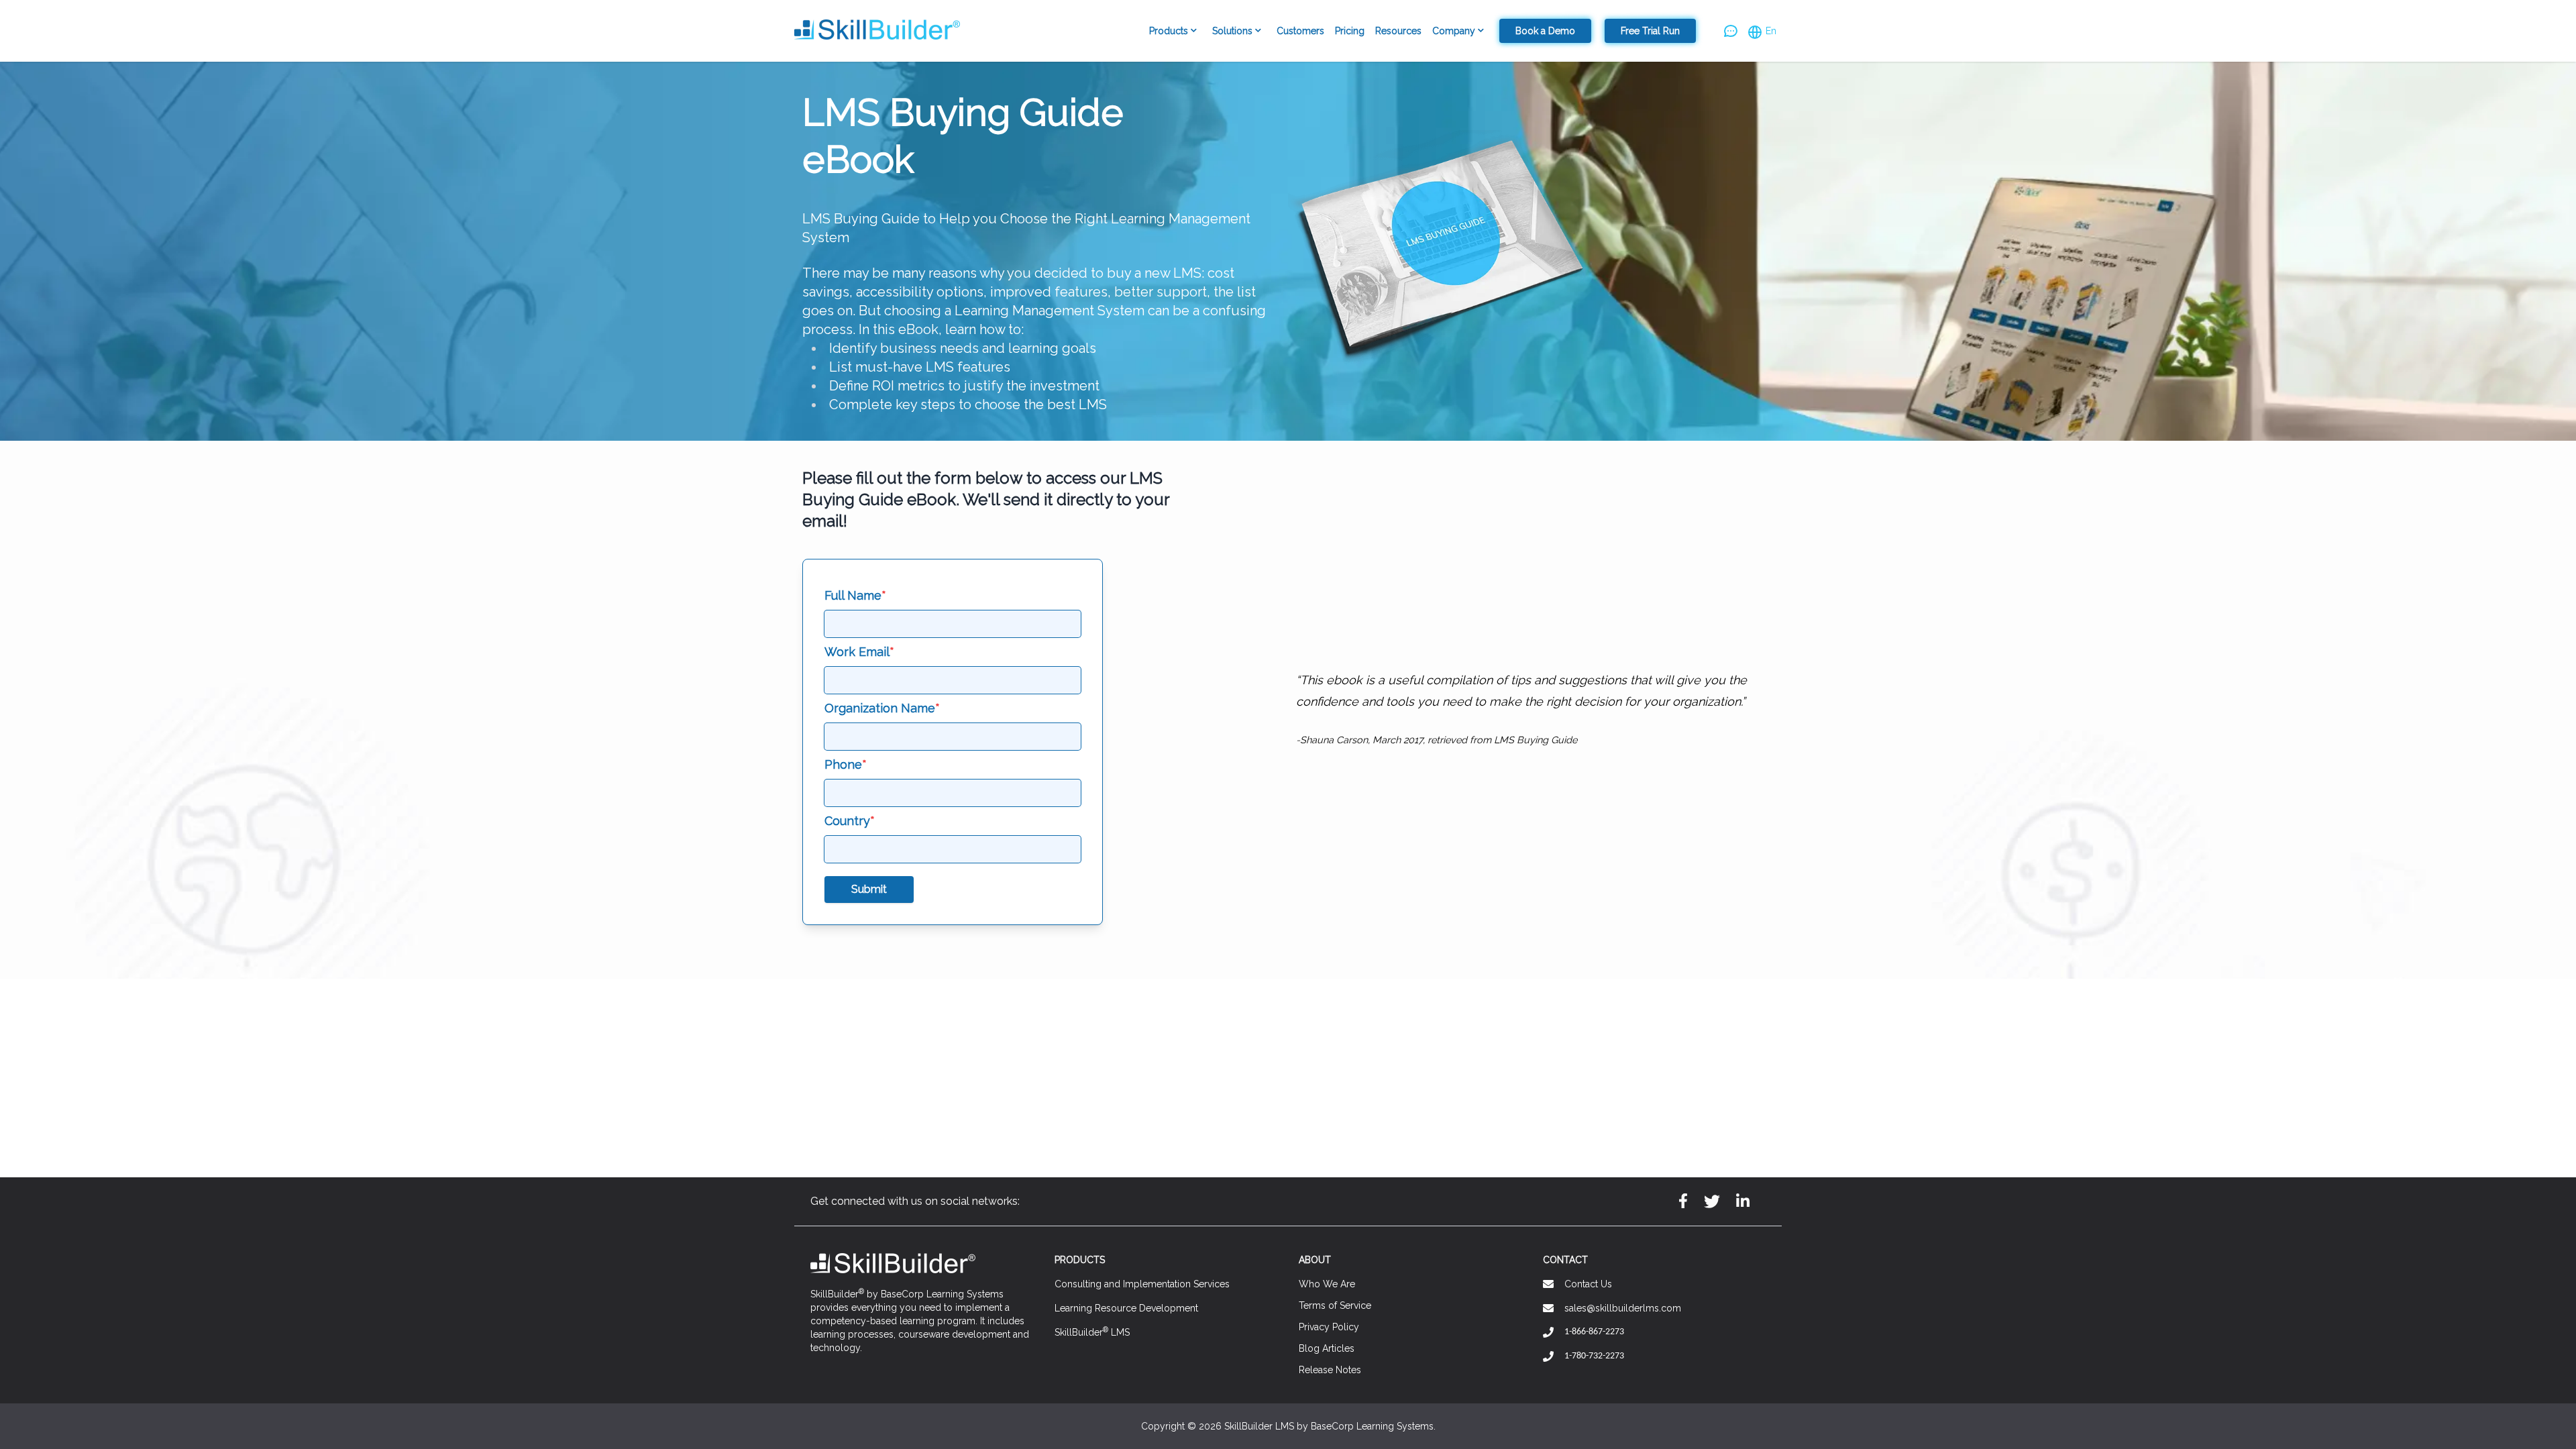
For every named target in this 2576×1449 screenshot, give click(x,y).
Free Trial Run (1650, 31)
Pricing (1350, 31)
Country (850, 821)
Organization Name (882, 708)
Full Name (855, 595)
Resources (1398, 31)
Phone (846, 764)
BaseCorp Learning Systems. (1373, 1426)
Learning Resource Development (1126, 1308)
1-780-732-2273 (1594, 1356)
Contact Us (1588, 1284)
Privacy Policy (1329, 1327)
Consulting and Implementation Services (1142, 1284)
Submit (869, 889)
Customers (1300, 31)
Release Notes (1330, 1370)
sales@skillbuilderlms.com (1623, 1308)
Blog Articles (1327, 1348)
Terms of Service (1335, 1305)
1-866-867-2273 (1594, 1332)
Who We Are (1327, 1284)
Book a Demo (1545, 31)
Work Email (859, 652)
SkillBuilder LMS (1092, 1332)
